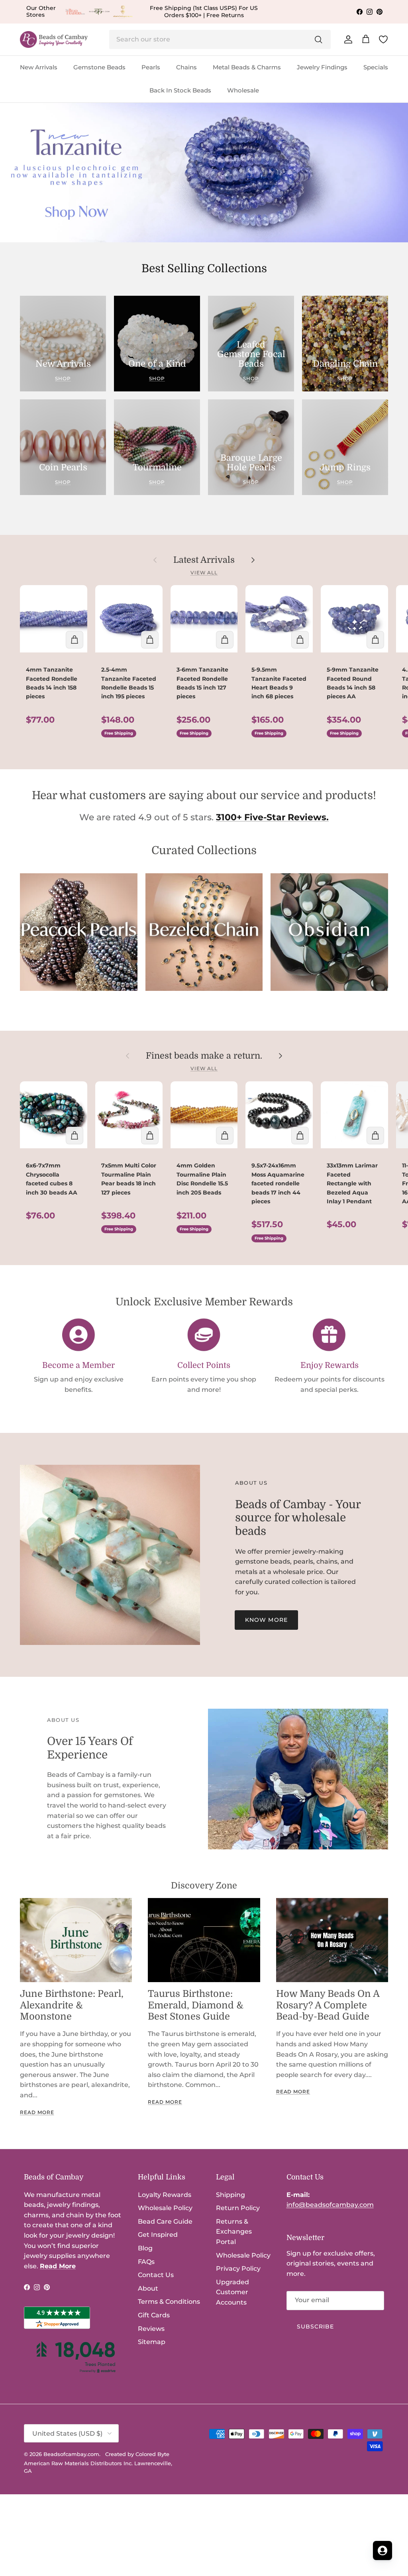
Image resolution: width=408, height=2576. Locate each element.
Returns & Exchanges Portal (234, 2232)
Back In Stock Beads (180, 90)
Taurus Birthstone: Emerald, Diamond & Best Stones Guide (196, 2005)
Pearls (151, 67)
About (148, 2288)
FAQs (146, 2262)
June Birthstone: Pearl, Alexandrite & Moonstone (72, 2005)
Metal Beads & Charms (247, 67)
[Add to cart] (75, 640)
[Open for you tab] (382, 2550)
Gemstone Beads (99, 67)
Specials (376, 67)
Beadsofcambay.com (71, 2454)
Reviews (151, 2329)
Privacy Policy (238, 2268)
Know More (266, 1620)
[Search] (318, 39)
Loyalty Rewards (165, 2195)
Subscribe (316, 2326)
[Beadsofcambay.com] (54, 40)
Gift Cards (154, 2315)
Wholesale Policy (165, 2208)
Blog (145, 2248)
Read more (37, 2112)
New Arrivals (39, 67)
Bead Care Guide (165, 2221)
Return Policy (238, 2208)
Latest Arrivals (204, 560)
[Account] (347, 39)
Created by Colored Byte (137, 2454)
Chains (186, 67)
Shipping (230, 2195)
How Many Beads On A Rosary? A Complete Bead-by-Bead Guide (328, 2005)
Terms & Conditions (169, 2302)
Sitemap (152, 2342)
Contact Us (156, 2275)
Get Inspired (158, 2235)
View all (204, 573)
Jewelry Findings (322, 67)
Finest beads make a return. (204, 1056)
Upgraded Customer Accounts (232, 2292)
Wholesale (243, 90)
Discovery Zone (204, 1885)
